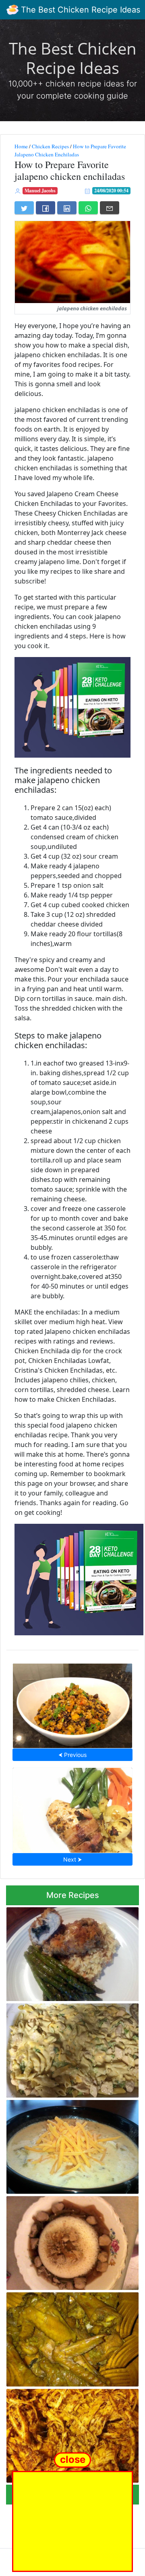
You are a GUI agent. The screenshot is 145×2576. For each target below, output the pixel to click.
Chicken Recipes (50, 146)
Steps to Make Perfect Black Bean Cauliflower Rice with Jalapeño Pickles (73, 1703)
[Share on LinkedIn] (67, 208)
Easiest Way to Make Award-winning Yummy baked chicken (68, 2337)
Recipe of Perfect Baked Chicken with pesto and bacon (72, 1808)
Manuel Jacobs (40, 191)
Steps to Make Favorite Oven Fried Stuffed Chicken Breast (65, 1952)
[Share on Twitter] (24, 208)
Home (21, 146)
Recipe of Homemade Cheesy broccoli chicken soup (70, 2144)
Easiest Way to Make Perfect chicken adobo (69, 2241)
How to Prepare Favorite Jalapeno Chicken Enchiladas (70, 150)
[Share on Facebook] (46, 208)
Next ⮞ (72, 1859)
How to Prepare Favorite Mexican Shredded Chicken (63, 2433)
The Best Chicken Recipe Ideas (79, 10)
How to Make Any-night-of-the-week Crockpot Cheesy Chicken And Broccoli (71, 2048)
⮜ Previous (72, 1755)
